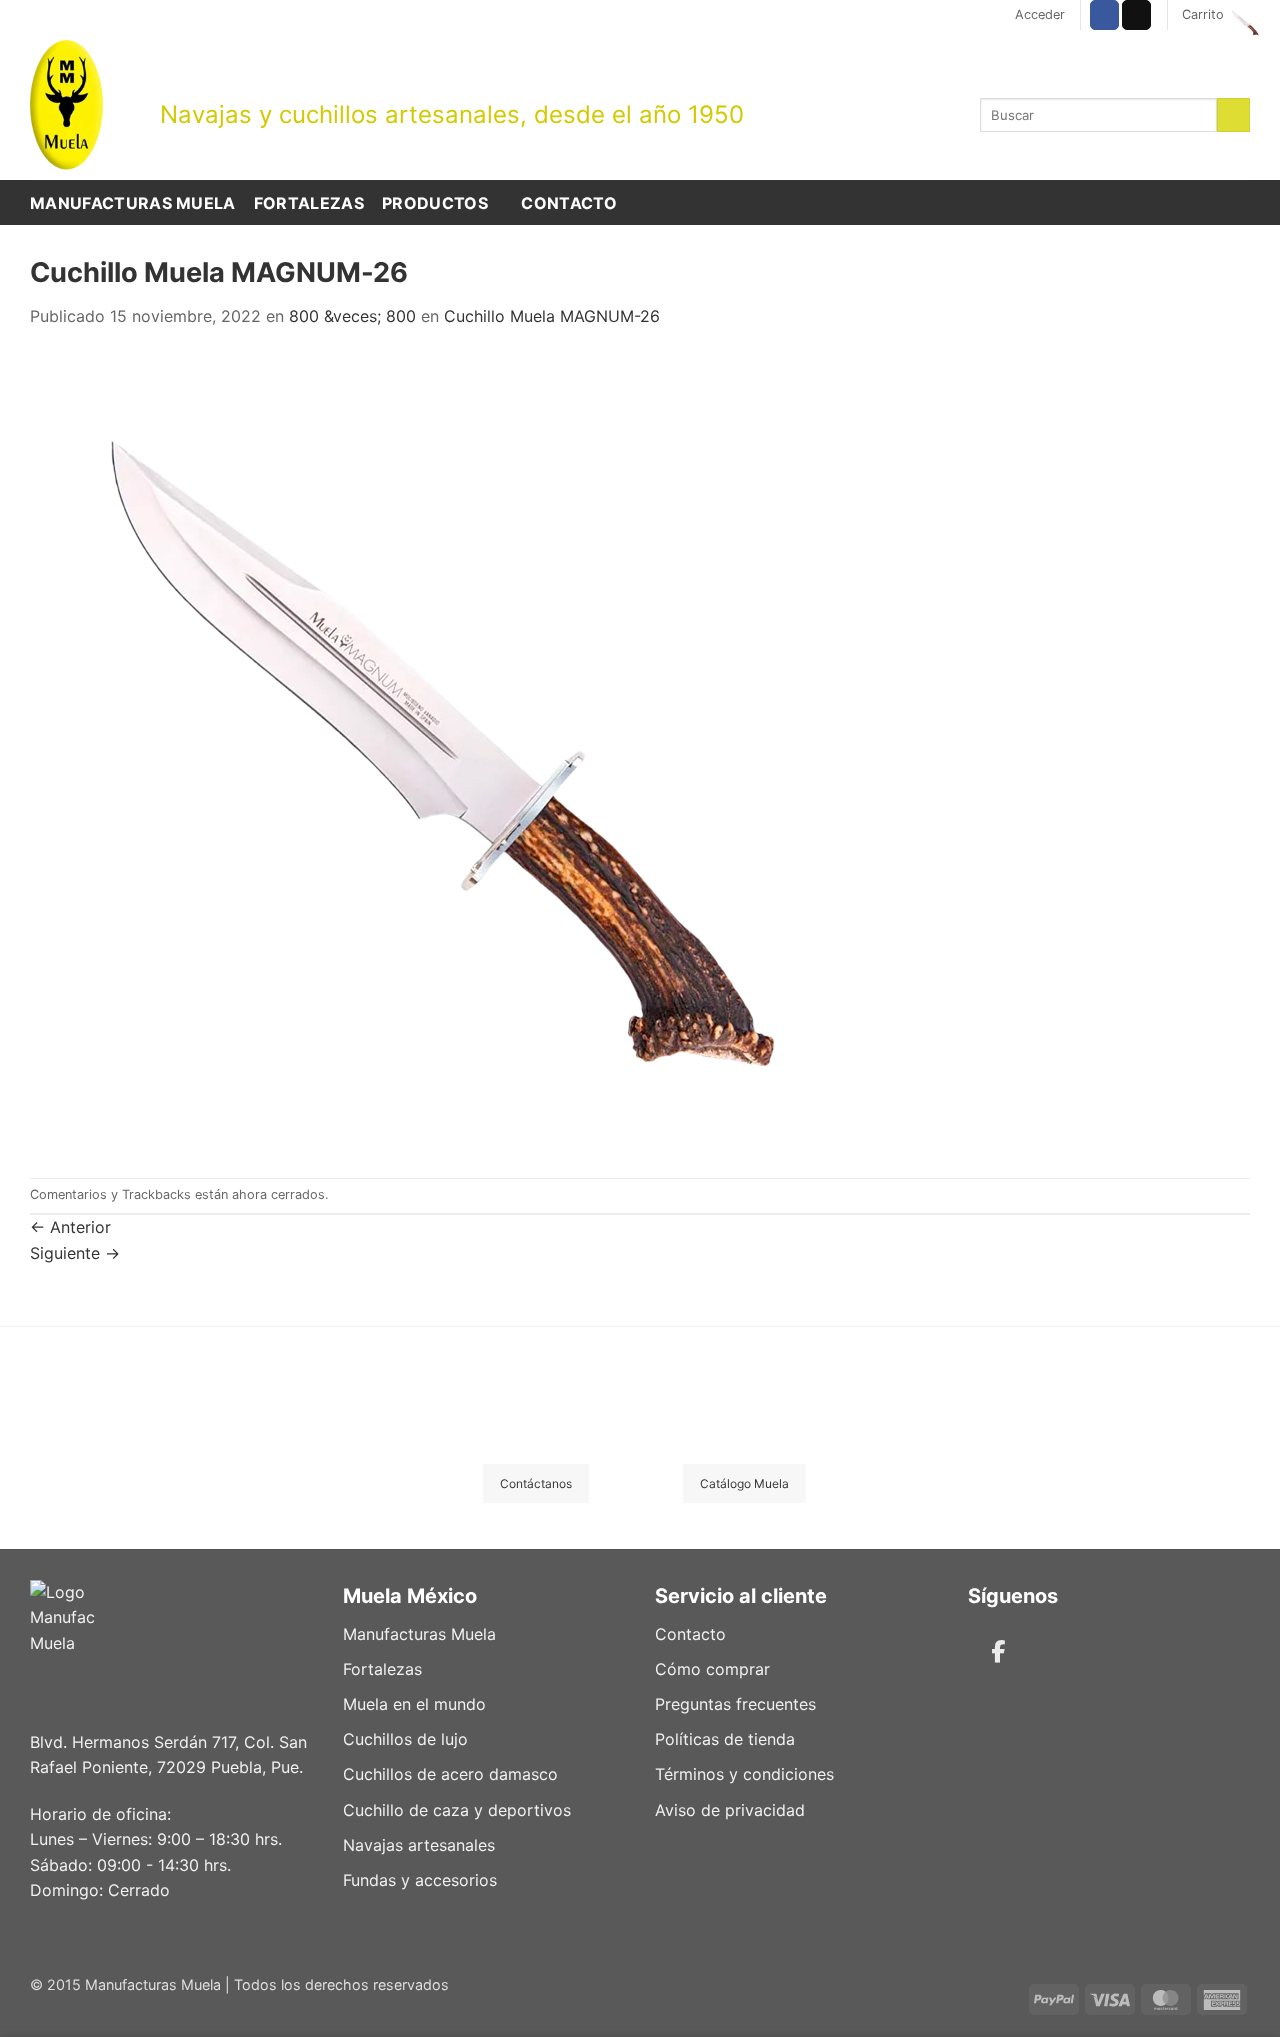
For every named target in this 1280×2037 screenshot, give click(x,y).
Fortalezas (309, 203)
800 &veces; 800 (352, 316)
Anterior (70, 1227)
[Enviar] (1233, 115)
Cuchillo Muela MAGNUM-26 (552, 316)
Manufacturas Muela (133, 203)
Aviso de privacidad (730, 1810)
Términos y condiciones (744, 1774)
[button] (1040, 15)
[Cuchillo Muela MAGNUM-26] (430, 752)
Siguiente (75, 1253)
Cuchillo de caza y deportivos (457, 1810)
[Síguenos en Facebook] (1104, 15)
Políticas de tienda (725, 1739)
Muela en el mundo (414, 1704)
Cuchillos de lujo (405, 1739)
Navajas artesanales (419, 1845)
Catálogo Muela (744, 1483)
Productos (435, 203)
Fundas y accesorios (420, 1880)
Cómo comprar (712, 1669)
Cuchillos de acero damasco (450, 1774)
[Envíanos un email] (1136, 15)
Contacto (569, 203)
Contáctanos (536, 1483)
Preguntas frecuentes (735, 1704)
